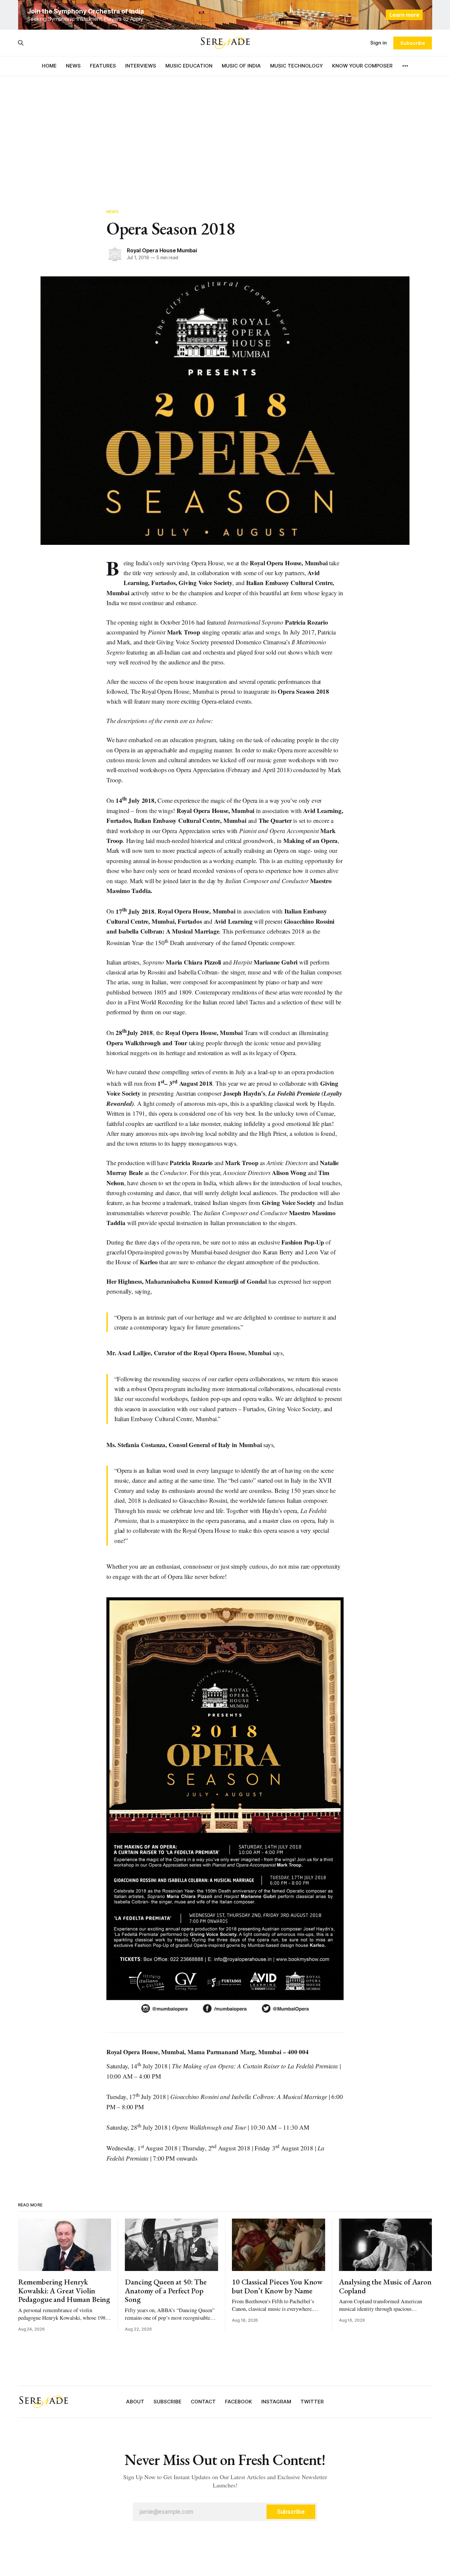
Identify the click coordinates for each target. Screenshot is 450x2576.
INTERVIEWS (141, 66)
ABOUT (135, 2402)
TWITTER (312, 2402)
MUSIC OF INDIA (241, 66)
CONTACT (203, 2402)
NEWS (73, 66)
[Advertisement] (225, 135)
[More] (405, 66)
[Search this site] (21, 43)
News (113, 211)
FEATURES (103, 66)
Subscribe (413, 43)
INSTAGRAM (276, 2402)
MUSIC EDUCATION (189, 66)
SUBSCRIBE (168, 2402)
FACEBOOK (239, 2402)
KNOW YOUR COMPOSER (362, 66)
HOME (49, 66)
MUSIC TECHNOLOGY (296, 66)
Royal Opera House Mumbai (162, 250)
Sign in (379, 43)
